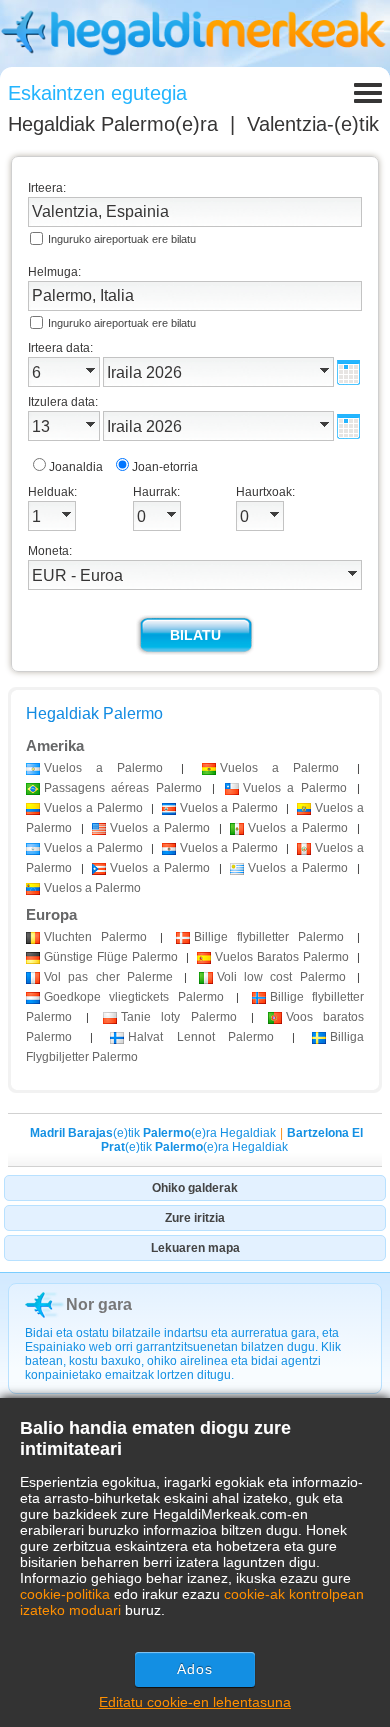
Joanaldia (76, 467)
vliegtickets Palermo (134, 997)
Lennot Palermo (201, 1037)
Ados (195, 1669)
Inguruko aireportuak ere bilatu (122, 239)
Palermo (95, 937)
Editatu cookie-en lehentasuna (195, 1702)
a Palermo (103, 768)
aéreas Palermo (123, 788)
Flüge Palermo (111, 957)
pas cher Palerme (108, 977)
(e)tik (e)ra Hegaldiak (153, 1133)
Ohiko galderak (195, 1188)
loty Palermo (178, 1017)
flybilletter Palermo (269, 937)
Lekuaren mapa (195, 1248)
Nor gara (99, 1304)
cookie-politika (65, 1594)
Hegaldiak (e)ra (113, 124)
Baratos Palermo (282, 957)
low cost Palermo (281, 977)
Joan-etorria (165, 467)
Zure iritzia (195, 1218)
